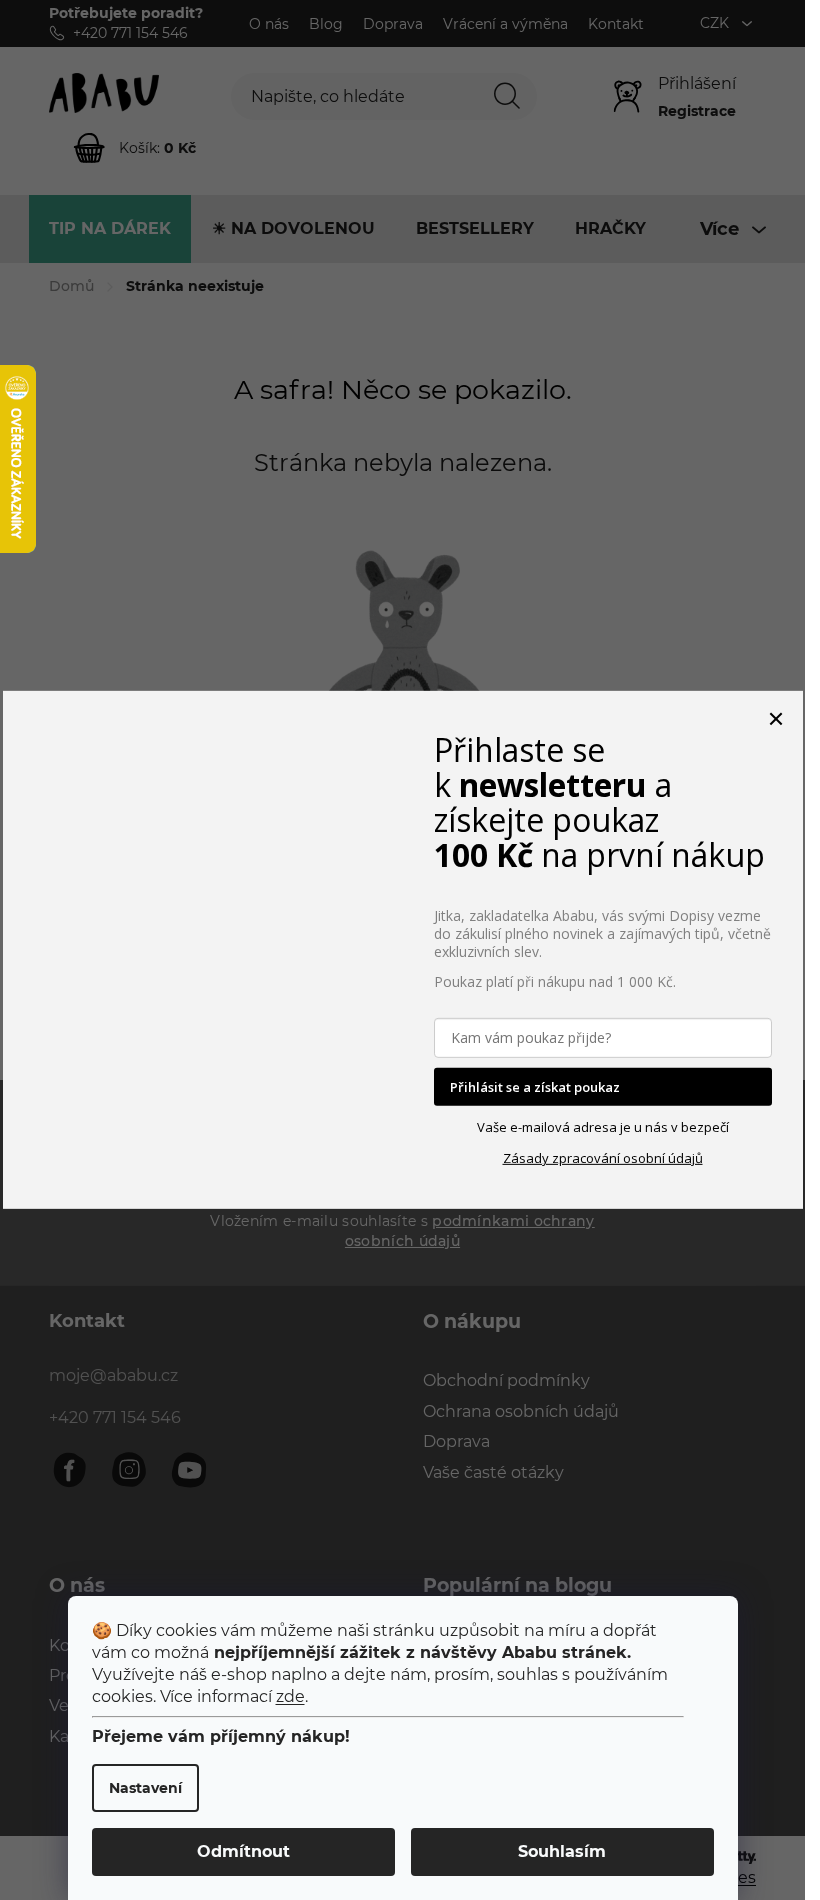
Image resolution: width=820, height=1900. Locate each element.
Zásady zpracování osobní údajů (603, 1158)
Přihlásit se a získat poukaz (535, 1087)
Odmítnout (243, 1851)
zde (290, 1696)
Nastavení (145, 1788)
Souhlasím (562, 1851)
